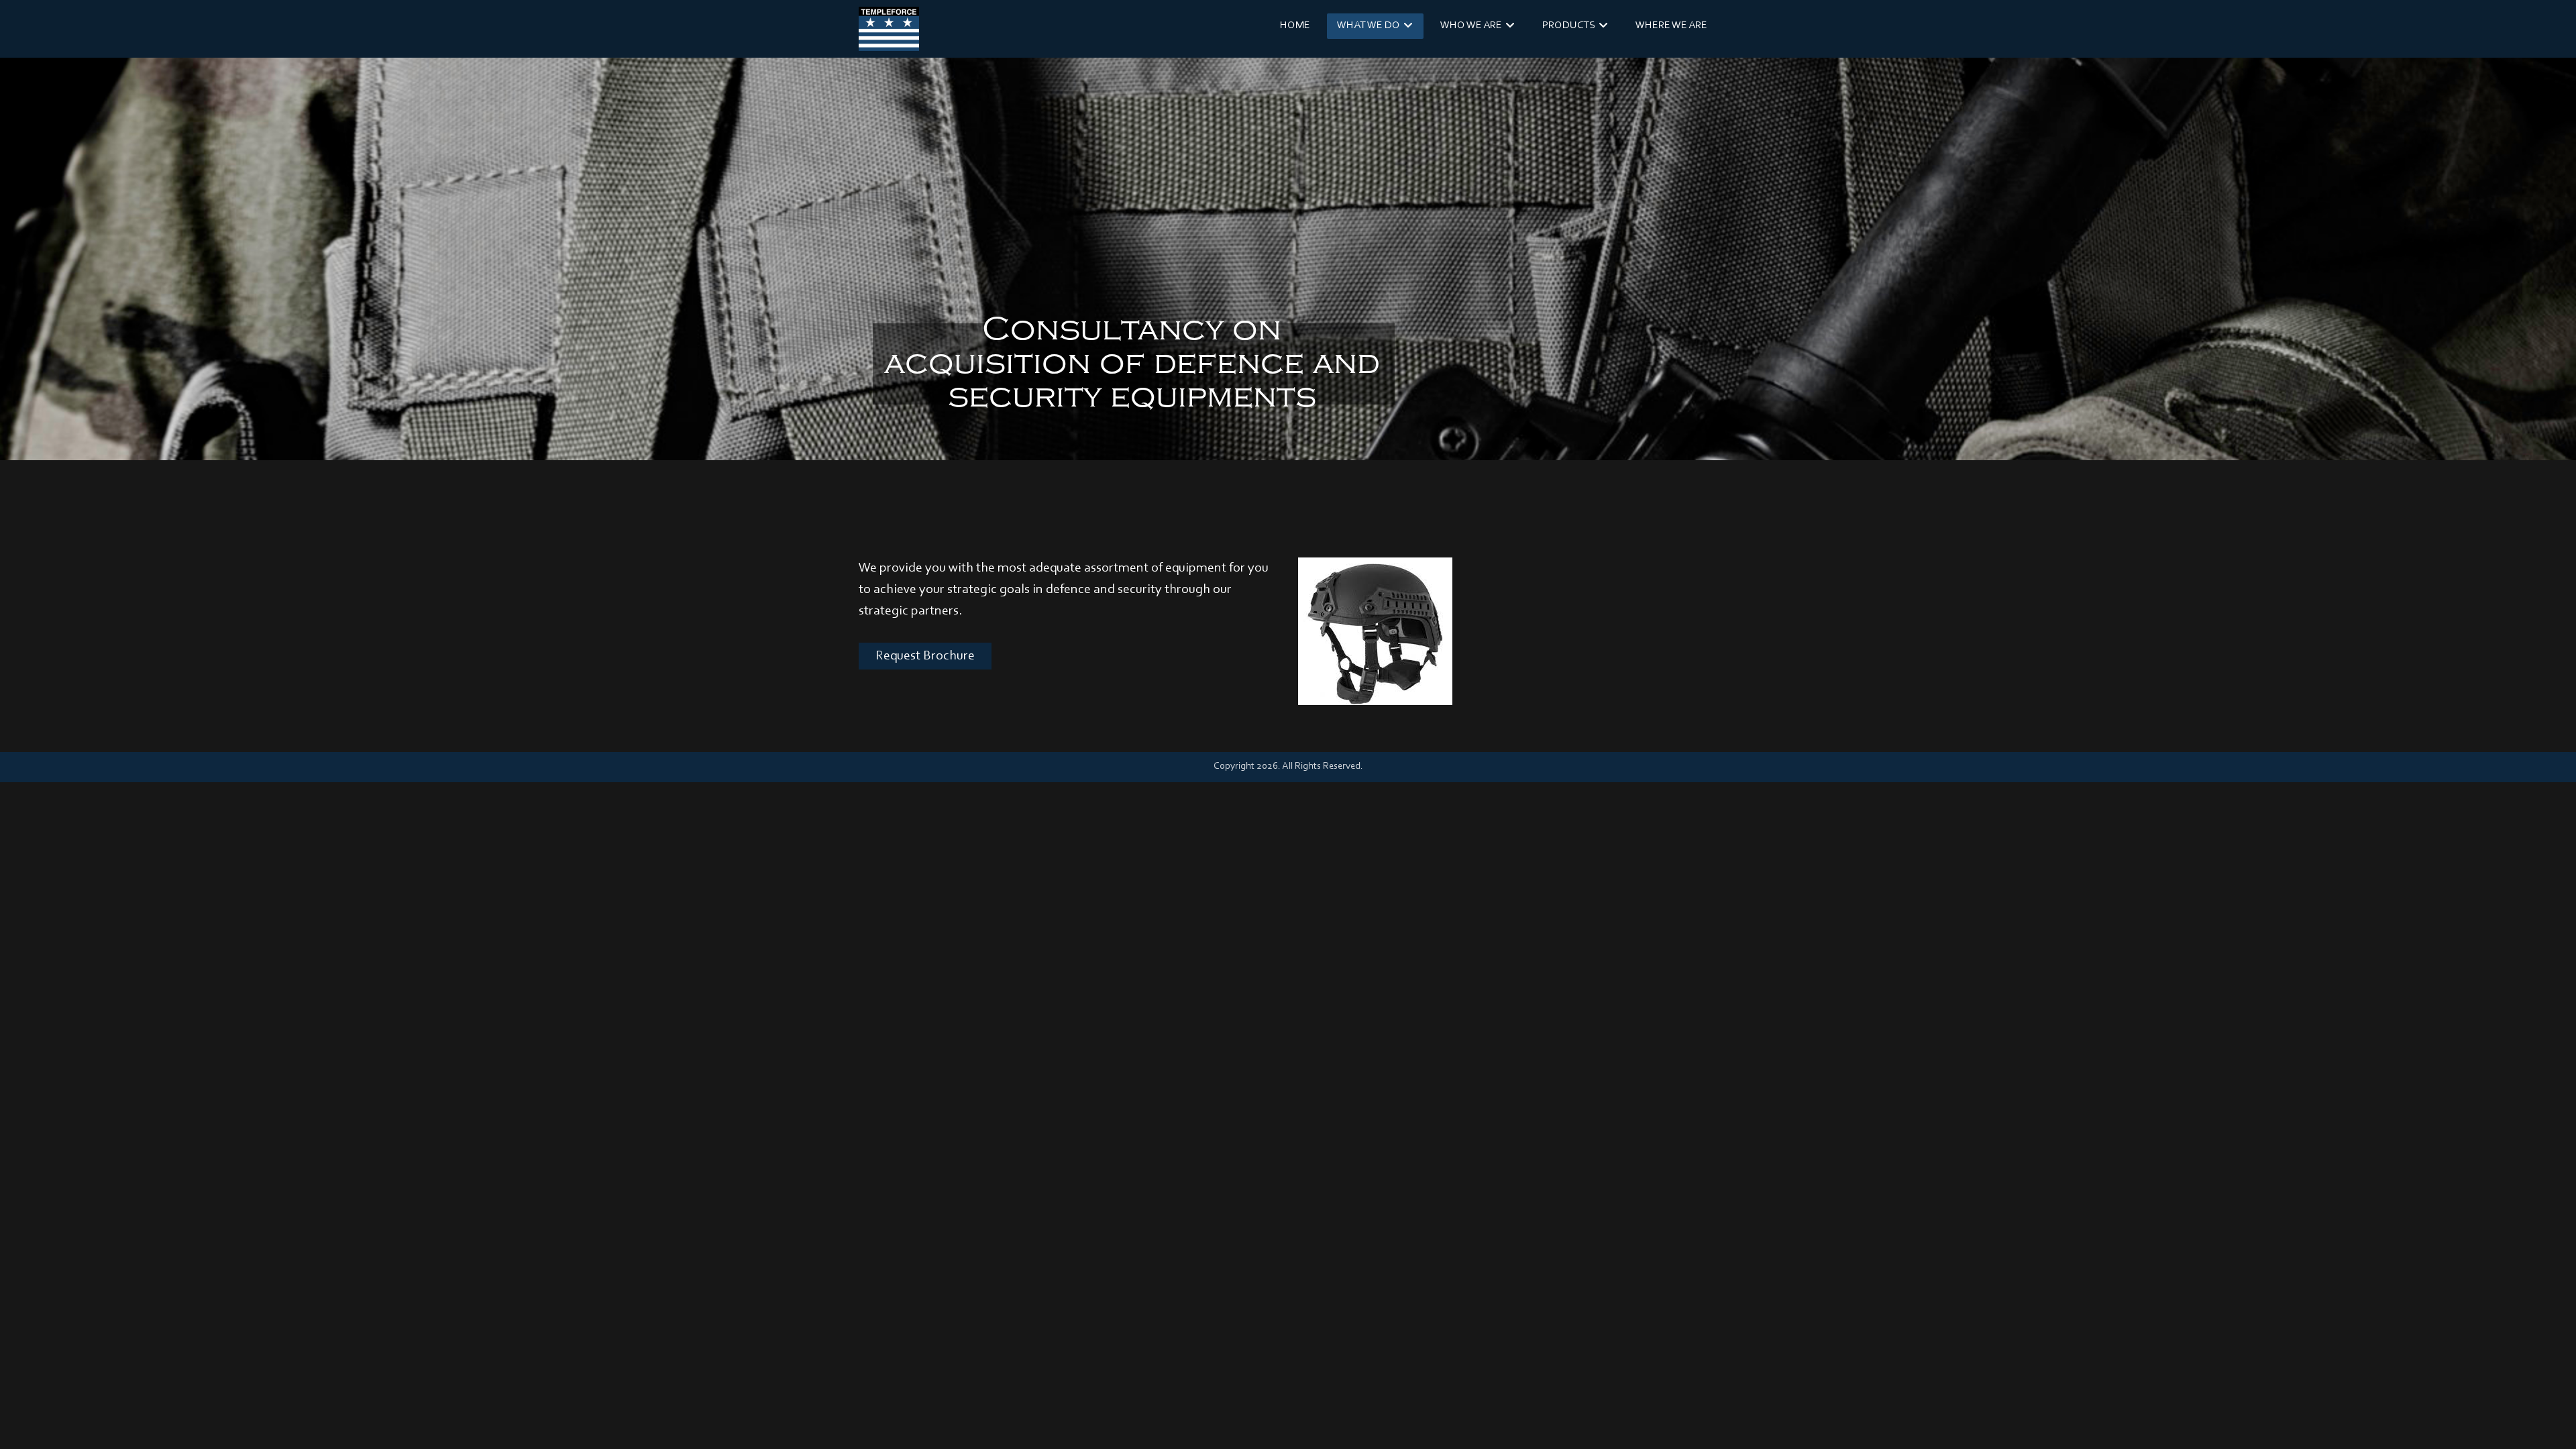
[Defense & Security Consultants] (889, 29)
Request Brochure (925, 656)
